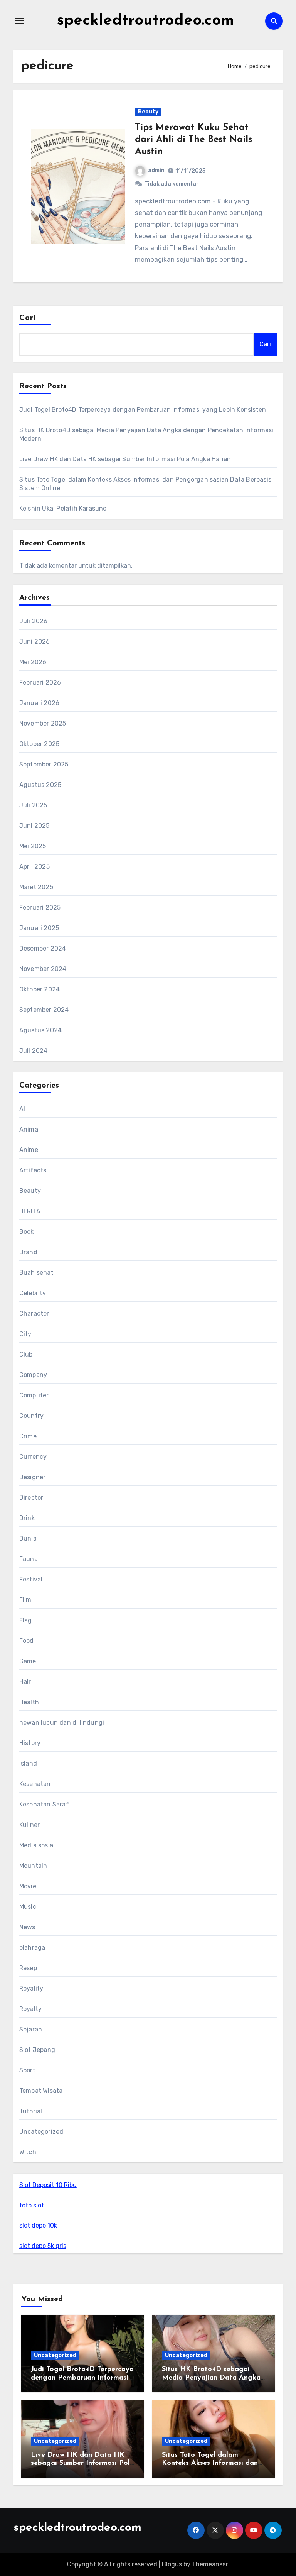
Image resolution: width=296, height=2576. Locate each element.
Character (34, 1313)
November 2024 (43, 969)
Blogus (172, 2564)
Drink (27, 1518)
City (25, 1334)
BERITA (30, 1211)
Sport (27, 2070)
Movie (28, 1886)
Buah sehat (36, 1273)
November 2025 (43, 723)
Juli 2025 (33, 805)
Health (29, 1702)
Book (27, 1232)
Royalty (30, 2009)
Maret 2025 (36, 887)
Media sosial (37, 1845)
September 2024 (44, 1010)
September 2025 (44, 764)
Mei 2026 (33, 662)
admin (156, 170)
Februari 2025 (40, 907)
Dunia (28, 1538)
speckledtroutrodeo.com (145, 21)
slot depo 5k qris (43, 2246)
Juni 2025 (34, 826)
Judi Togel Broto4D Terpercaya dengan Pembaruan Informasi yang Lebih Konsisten (143, 410)
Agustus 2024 (40, 1030)
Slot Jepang (37, 2050)
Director (31, 1498)
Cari (28, 318)
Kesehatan (35, 1784)
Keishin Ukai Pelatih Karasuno (63, 508)
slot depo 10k (38, 2225)
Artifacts (33, 1170)
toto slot (32, 2205)
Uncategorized (41, 2132)
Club (26, 1354)
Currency (33, 1457)
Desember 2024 (43, 948)
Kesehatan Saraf (44, 1804)
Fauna (29, 1559)
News (27, 1927)
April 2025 (34, 867)
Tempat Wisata (41, 2091)
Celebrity (33, 1293)
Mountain (33, 1866)
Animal (29, 1129)
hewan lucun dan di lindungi (62, 1723)
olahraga (32, 1948)
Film (25, 1600)
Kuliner (29, 1825)
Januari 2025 (39, 928)
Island (28, 1763)
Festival (31, 1579)
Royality (31, 1988)
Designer (33, 1477)
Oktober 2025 (39, 744)
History (30, 1743)
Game (28, 1661)
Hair (25, 1682)
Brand (28, 1252)
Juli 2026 (34, 621)
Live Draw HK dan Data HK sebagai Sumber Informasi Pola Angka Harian (125, 459)
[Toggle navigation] (20, 21)
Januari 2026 (39, 703)
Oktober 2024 (40, 989)
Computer (34, 1395)
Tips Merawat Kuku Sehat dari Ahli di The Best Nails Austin (193, 140)
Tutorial (31, 2111)
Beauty (148, 112)
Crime (28, 1436)
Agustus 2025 (40, 785)
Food (27, 1641)
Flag (26, 1620)
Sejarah (31, 2029)
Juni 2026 (35, 642)
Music (28, 1907)
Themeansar (210, 2564)
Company (33, 1375)
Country (31, 1416)
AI (22, 1109)
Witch (28, 2152)
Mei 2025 (33, 846)
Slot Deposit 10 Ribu (48, 2185)
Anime (29, 1150)
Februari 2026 (40, 682)
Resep (28, 1968)
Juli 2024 (34, 1051)
